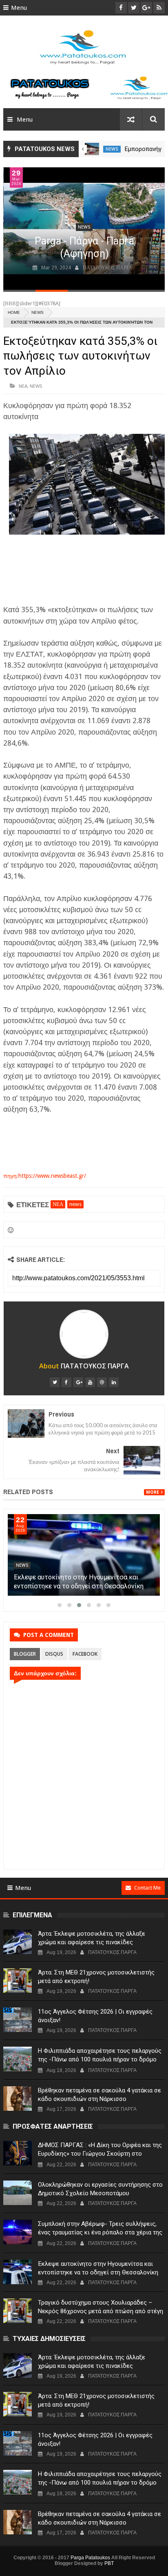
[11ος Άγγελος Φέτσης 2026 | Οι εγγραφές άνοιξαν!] (18, 2020)
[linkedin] (114, 1382)
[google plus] (78, 1382)
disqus (54, 1654)
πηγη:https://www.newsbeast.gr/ (45, 1176)
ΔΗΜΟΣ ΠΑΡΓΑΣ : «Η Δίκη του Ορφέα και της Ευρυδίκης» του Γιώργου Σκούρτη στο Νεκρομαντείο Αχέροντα (100, 2154)
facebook (85, 1654)
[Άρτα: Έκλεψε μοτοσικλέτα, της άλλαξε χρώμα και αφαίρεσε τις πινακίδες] (18, 1942)
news (112, 149)
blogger (25, 1654)
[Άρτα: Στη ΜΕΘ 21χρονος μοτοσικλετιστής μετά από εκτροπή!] (18, 1981)
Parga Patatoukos (90, 2558)
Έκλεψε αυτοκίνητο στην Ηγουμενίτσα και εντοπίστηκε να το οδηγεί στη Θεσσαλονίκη (98, 2268)
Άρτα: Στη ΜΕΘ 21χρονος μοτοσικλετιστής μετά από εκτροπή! (96, 1977)
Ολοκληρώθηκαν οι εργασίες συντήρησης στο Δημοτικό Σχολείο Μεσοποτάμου (100, 2189)
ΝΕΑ (23, 386)
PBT (109, 2563)
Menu (19, 8)
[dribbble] (102, 1382)
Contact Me (147, 1888)
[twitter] (55, 1382)
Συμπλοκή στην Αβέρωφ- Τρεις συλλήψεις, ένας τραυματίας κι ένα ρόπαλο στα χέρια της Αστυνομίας (82, 1586)
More (153, 1492)
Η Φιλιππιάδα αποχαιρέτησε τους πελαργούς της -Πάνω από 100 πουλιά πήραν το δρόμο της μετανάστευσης (100, 2059)
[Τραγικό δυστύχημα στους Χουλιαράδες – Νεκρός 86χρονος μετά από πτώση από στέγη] (18, 2311)
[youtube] (90, 1382)
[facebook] (66, 1382)
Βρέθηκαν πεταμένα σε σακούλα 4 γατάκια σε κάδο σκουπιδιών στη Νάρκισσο (99, 2095)
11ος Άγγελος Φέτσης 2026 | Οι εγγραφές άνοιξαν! (95, 2016)
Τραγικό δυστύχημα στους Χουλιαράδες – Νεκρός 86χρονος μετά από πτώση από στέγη (101, 2307)
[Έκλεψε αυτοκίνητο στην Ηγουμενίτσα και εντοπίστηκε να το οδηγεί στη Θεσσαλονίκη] (18, 2272)
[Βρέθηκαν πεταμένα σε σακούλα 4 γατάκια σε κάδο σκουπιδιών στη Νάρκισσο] (18, 2099)
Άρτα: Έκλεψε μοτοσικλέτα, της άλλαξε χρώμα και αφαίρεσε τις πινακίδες (92, 1938)
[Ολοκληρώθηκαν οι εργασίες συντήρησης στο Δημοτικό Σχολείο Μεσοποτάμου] (18, 2193)
